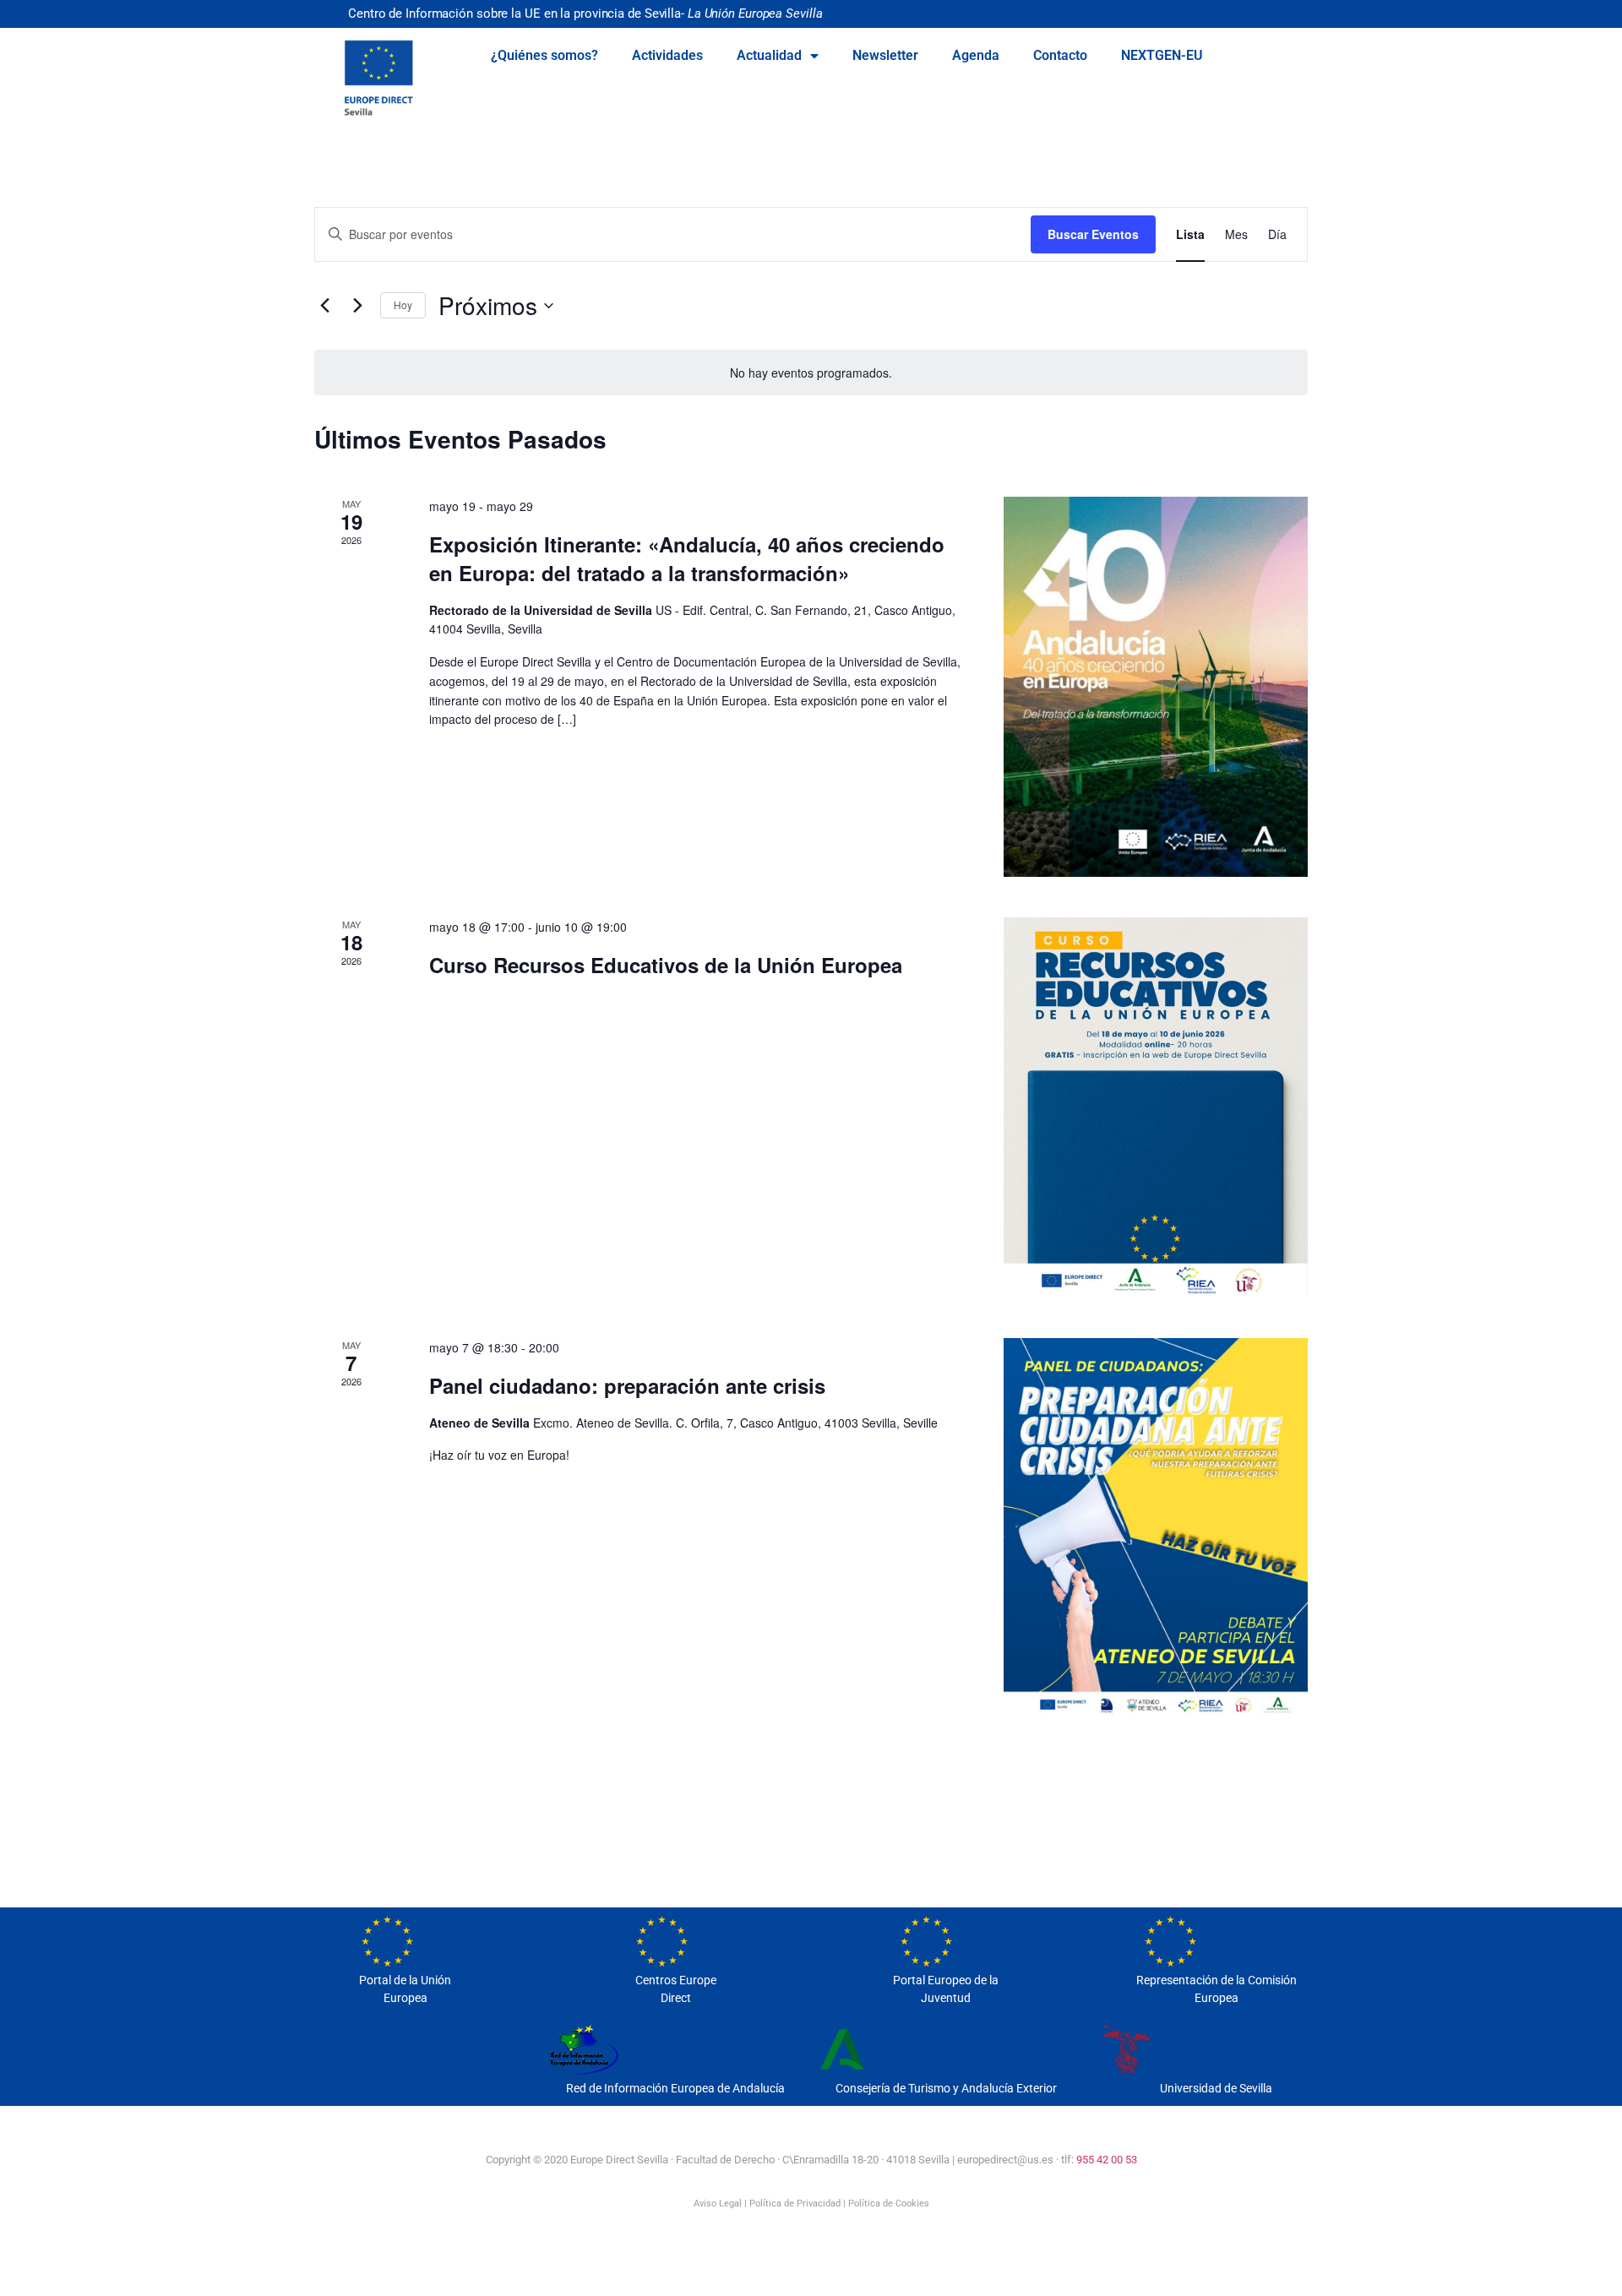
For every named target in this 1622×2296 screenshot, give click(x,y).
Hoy (403, 305)
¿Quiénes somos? (544, 55)
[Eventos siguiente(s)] (357, 306)
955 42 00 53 (1107, 2160)
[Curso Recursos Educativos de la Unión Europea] (1156, 1107)
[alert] (811, 373)
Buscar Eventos (1093, 234)
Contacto (1060, 55)
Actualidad (769, 55)
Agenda (976, 55)
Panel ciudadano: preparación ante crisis (627, 1385)
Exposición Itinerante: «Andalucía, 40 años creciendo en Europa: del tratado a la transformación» (687, 558)
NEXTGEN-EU (1162, 55)
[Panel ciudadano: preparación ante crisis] (1156, 1528)
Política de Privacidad (795, 2204)
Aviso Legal (718, 2204)
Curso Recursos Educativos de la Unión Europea (666, 965)
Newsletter (885, 55)
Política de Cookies (889, 2204)
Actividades (667, 55)
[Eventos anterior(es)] (324, 306)
